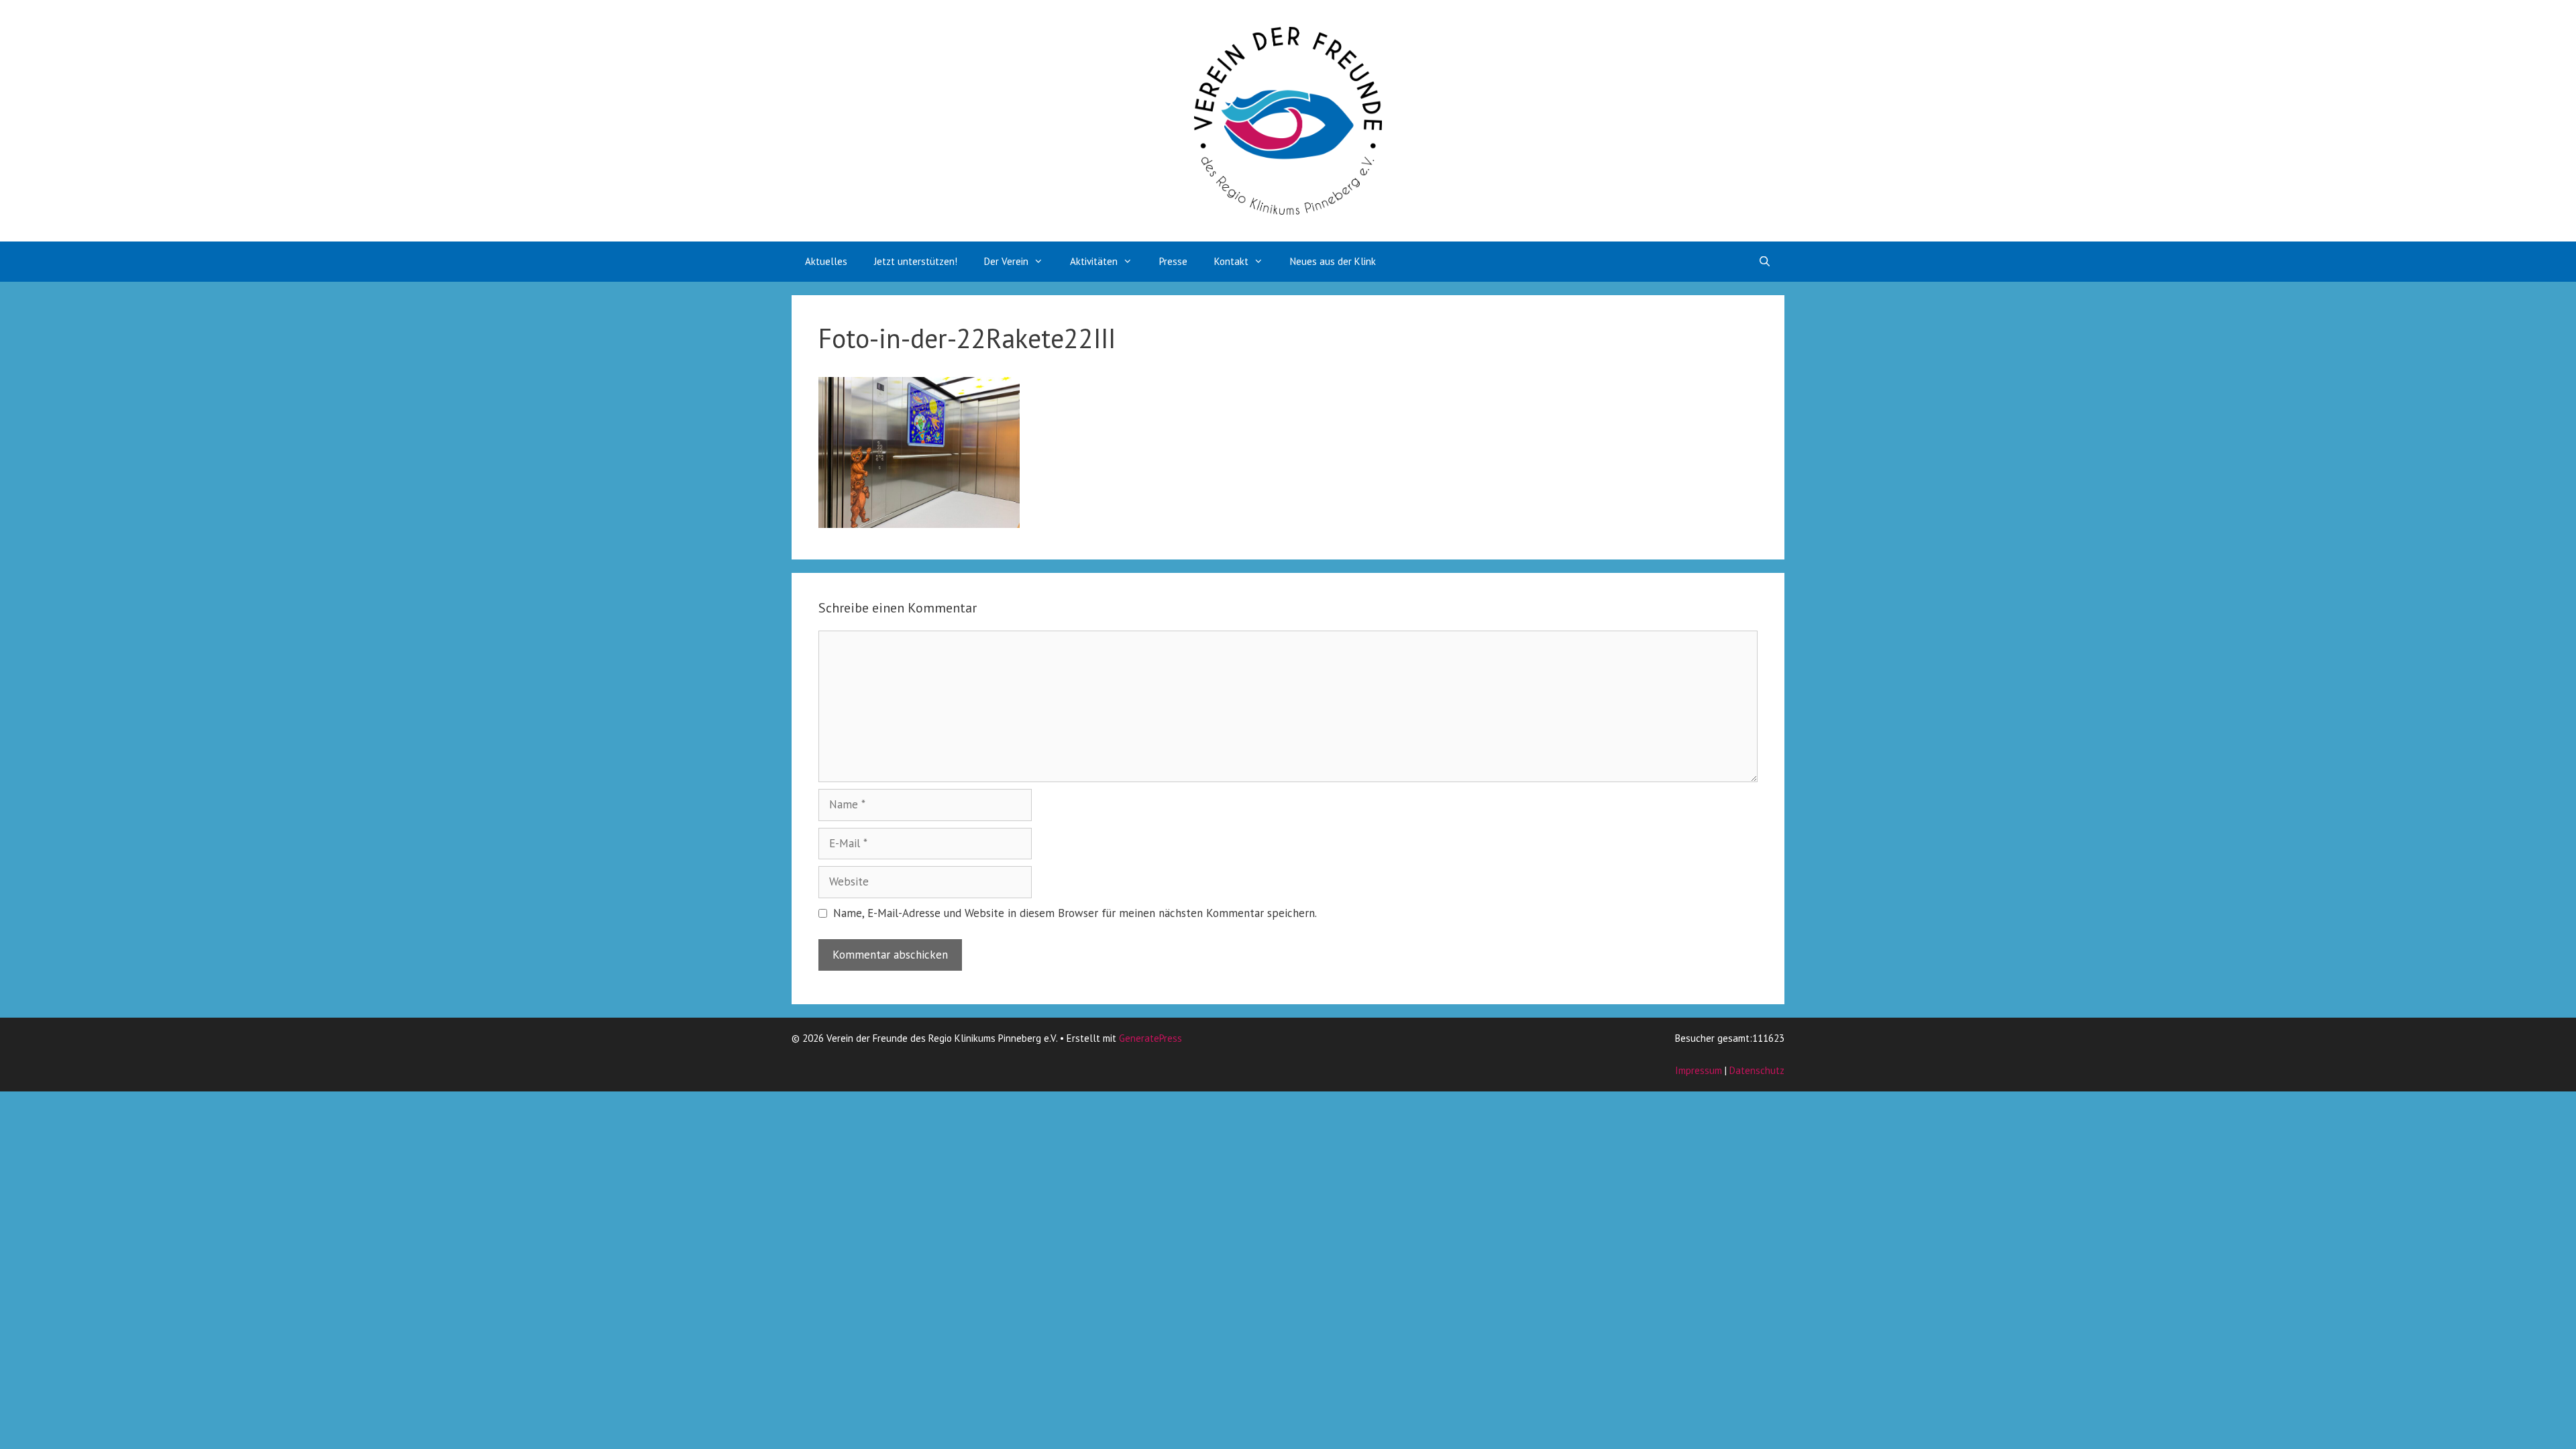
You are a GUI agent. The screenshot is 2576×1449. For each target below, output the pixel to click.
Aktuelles (826, 261)
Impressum (1699, 1070)
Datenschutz (1757, 1070)
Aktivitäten (1094, 261)
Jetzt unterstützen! (916, 261)
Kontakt (1231, 261)
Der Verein (1006, 261)
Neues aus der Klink (1333, 261)
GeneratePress (1150, 1038)
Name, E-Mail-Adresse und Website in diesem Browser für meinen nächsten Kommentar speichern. (1075, 913)
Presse (1173, 261)
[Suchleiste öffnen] (1765, 262)
